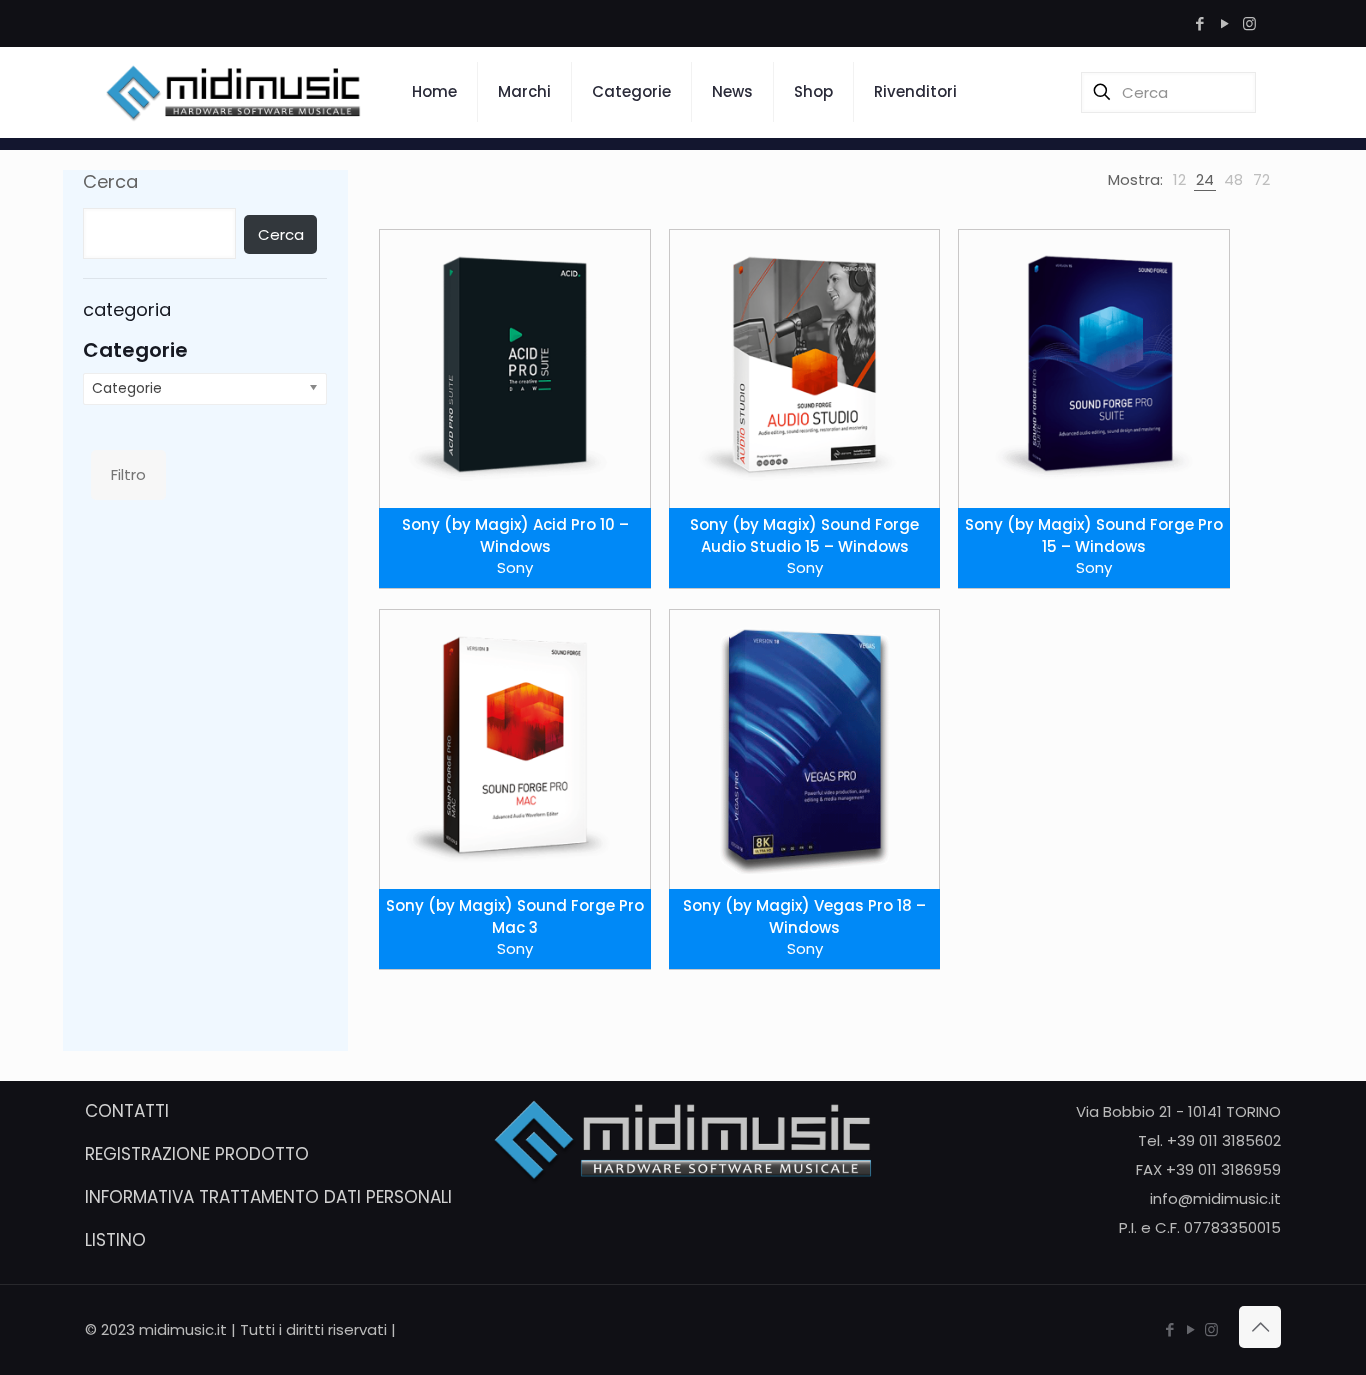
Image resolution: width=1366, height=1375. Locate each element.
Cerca (110, 182)
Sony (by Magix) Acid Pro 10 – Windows (515, 535)
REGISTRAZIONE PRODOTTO (197, 1154)
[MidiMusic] (233, 92)
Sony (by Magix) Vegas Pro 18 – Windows (804, 916)
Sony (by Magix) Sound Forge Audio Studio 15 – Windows (804, 535)
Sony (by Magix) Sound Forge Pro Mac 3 (515, 916)
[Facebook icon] (1199, 23)
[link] (1179, 179)
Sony (515, 567)
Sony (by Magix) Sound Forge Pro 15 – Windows (1094, 535)
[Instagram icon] (1249, 23)
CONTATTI (127, 1111)
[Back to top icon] (1260, 1327)
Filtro (128, 474)
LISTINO (115, 1240)
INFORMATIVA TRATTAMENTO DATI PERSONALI (268, 1197)
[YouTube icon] (1224, 23)
